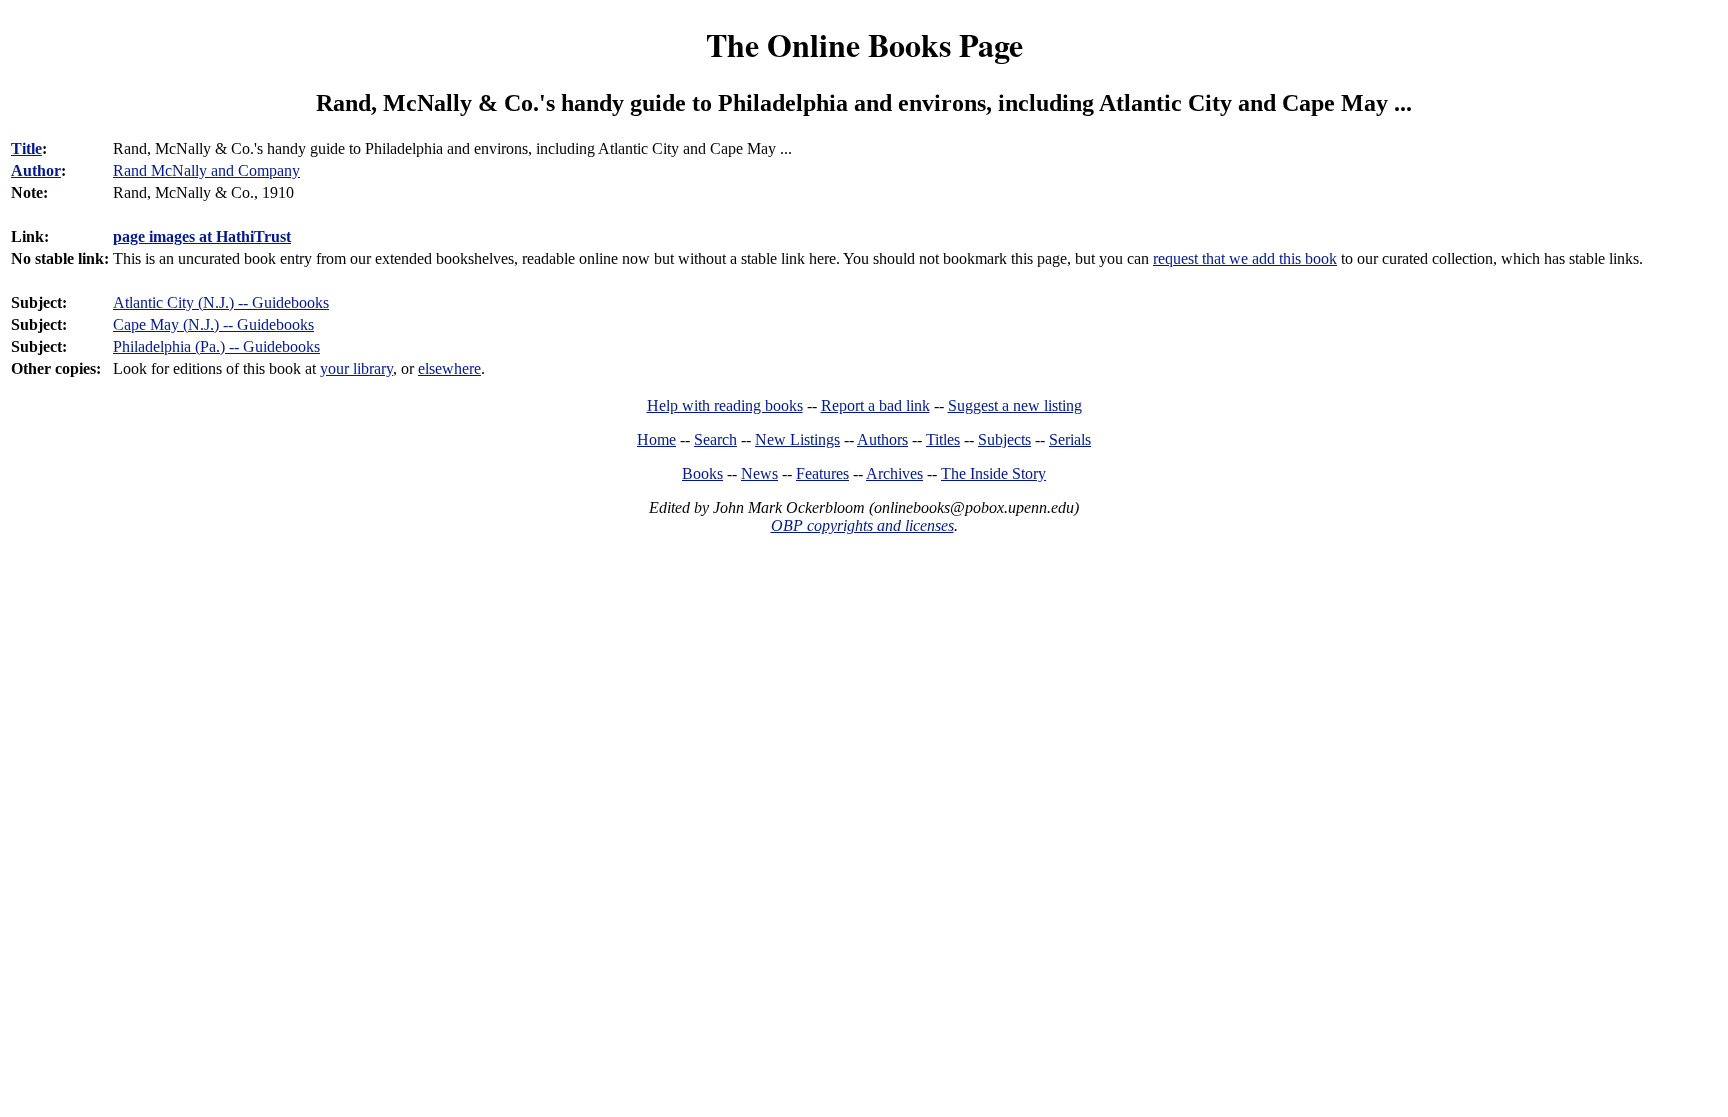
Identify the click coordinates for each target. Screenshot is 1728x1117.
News (759, 473)
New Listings (797, 439)
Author (36, 170)
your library (356, 368)
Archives (894, 473)
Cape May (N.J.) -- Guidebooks (213, 324)
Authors (882, 439)
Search (715, 439)
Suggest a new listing (1015, 405)
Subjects (1004, 439)
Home (656, 439)
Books (702, 473)
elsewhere (449, 368)
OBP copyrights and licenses (862, 525)
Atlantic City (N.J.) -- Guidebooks (221, 302)
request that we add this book (1245, 258)
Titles (943, 439)
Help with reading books (725, 405)
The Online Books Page (864, 44)
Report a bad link (875, 405)
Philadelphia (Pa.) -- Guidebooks (216, 346)
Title (26, 148)
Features (822, 473)
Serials (1070, 439)
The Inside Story (993, 473)
